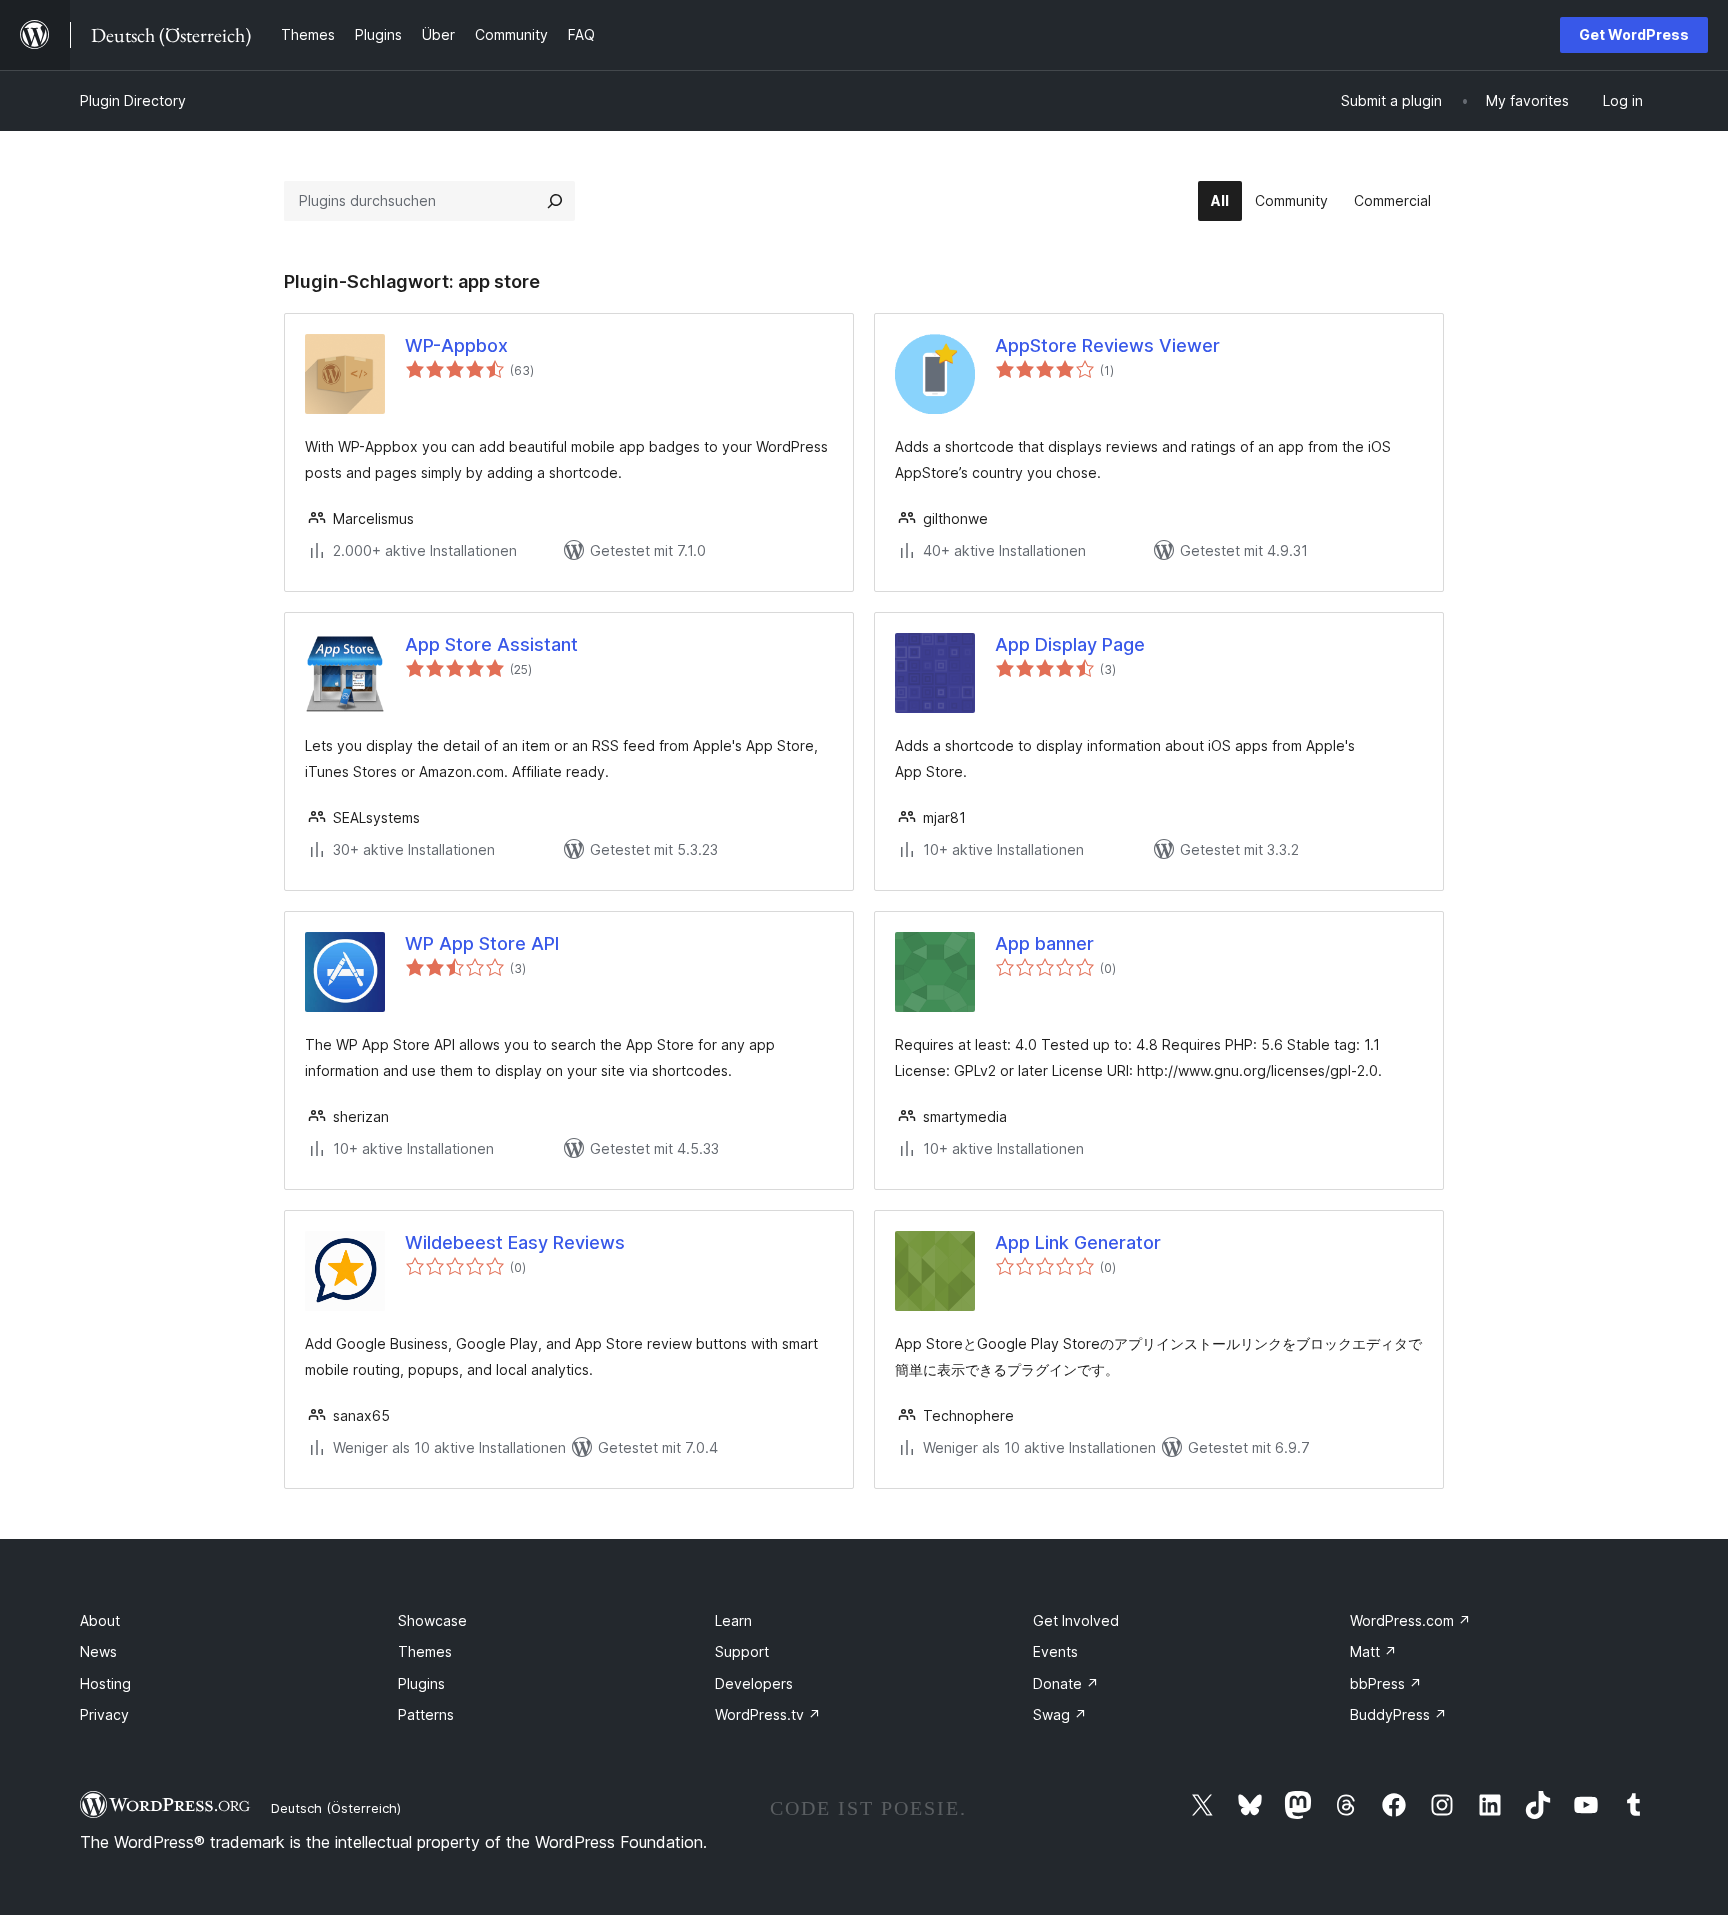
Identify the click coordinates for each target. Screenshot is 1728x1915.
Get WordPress (1634, 34)
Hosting (105, 1683)
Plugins (421, 1683)
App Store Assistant (491, 644)
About (100, 1620)
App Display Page (1070, 644)
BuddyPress (1398, 1714)
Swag (1060, 1714)
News (98, 1651)
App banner (1044, 943)
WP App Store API (482, 943)
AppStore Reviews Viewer (1107, 345)
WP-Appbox (456, 345)
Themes (425, 1651)
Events (1055, 1651)
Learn (733, 1620)
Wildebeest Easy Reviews (515, 1242)
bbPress (1386, 1683)
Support (742, 1651)
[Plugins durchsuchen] (555, 201)
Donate (1066, 1683)
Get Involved (1076, 1620)
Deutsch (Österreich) (336, 1808)
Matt (1373, 1651)
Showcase (432, 1620)
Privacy (104, 1714)
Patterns (426, 1714)
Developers (754, 1683)
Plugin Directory (133, 100)
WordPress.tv (768, 1714)
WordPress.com (1410, 1620)
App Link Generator (1078, 1242)
